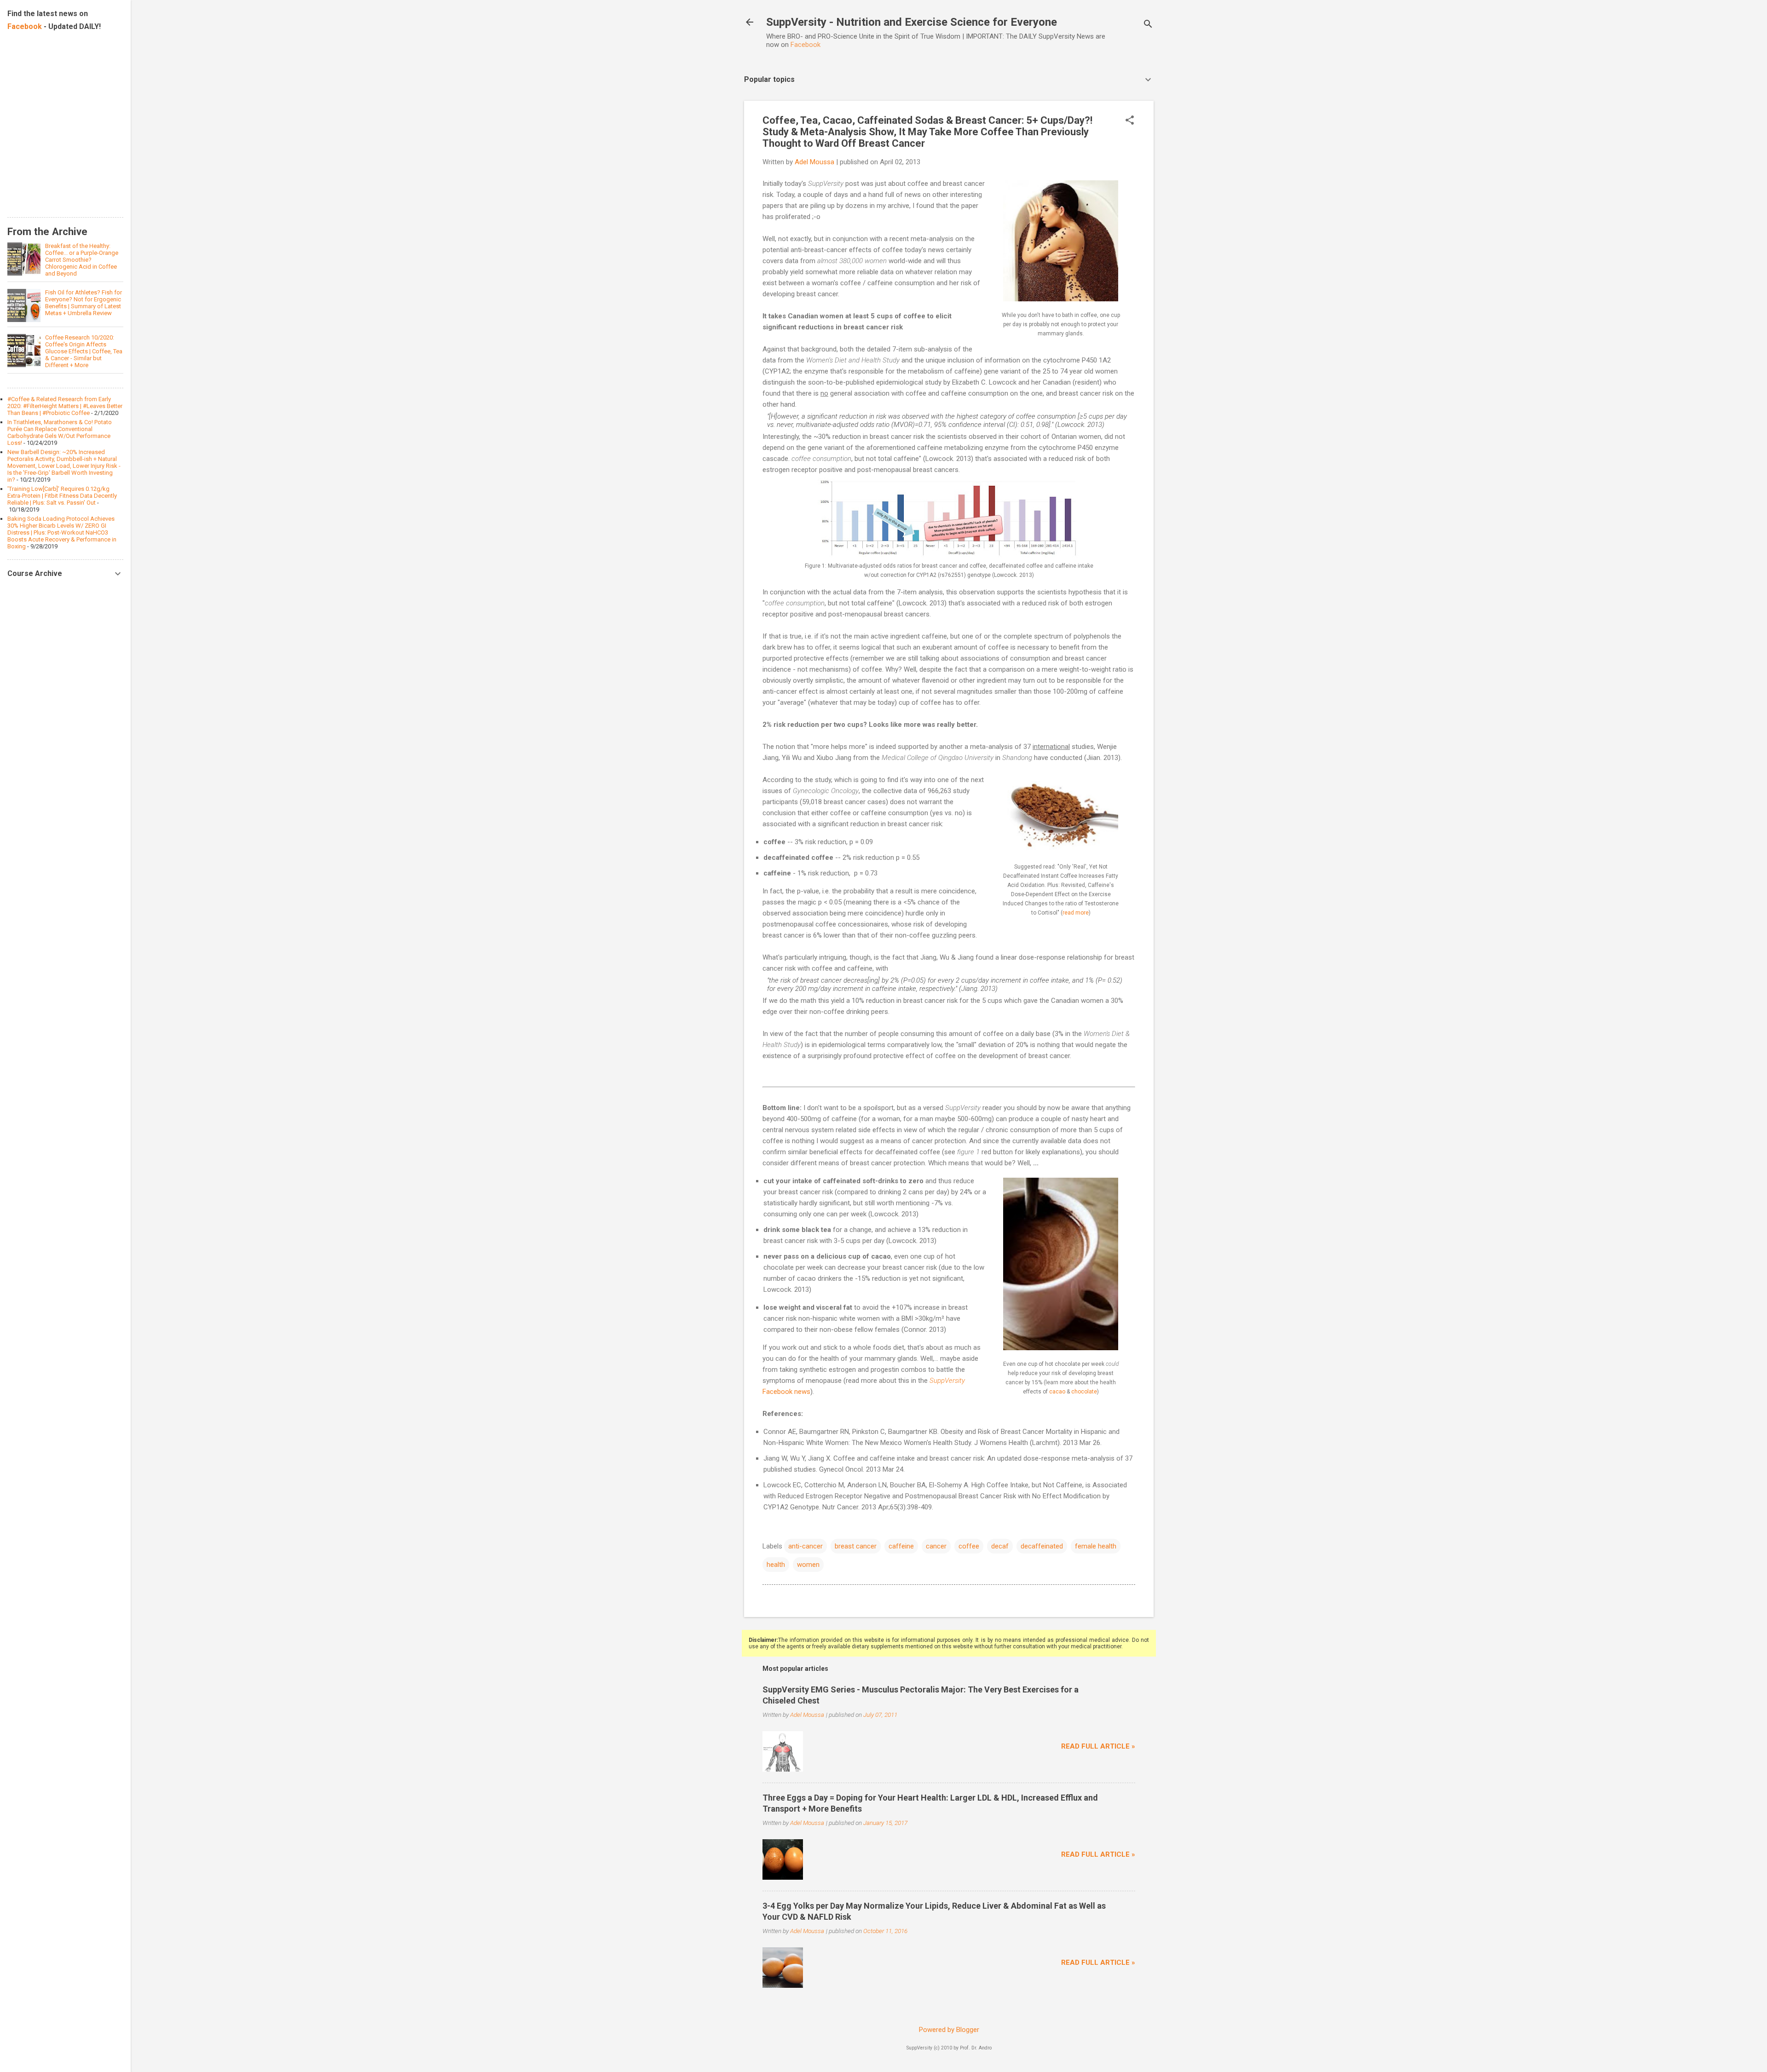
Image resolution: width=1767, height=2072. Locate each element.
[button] (1130, 121)
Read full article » (1098, 1746)
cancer (936, 1546)
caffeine (901, 1546)
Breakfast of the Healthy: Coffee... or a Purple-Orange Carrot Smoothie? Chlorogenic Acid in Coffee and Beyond (82, 260)
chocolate (1084, 1392)
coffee (969, 1546)
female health (1096, 1546)
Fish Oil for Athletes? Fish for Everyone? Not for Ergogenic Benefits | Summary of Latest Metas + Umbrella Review (84, 303)
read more (1076, 913)
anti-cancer (806, 1546)
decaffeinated (1042, 1546)
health (776, 1565)
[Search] (1148, 25)
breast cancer (856, 1546)
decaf (1000, 1546)
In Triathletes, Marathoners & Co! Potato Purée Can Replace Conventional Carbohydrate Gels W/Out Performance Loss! (60, 432)
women (808, 1565)
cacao (1057, 1392)
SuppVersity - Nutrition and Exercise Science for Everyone (912, 22)
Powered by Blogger (949, 2030)
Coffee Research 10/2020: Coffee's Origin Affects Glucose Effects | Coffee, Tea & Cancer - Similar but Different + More (84, 351)
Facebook (806, 45)
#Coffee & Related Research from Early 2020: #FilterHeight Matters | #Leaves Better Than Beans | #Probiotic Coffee (65, 406)
